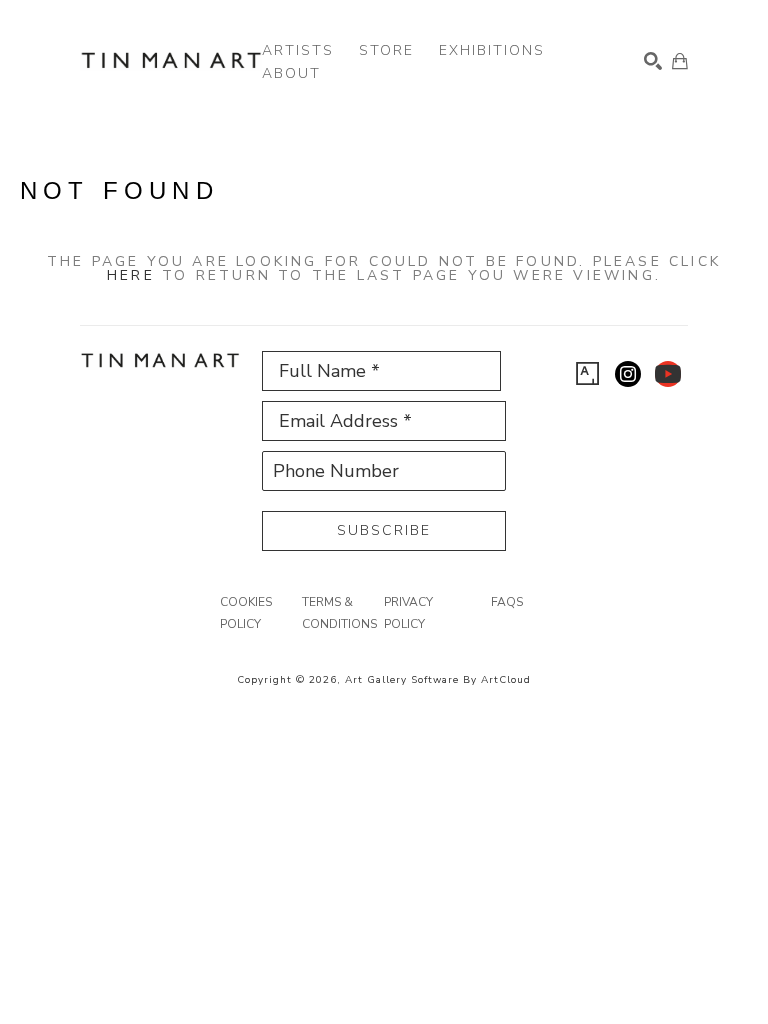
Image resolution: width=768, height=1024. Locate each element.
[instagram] (628, 374)
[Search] (653, 61)
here (131, 275)
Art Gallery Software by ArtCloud (438, 680)
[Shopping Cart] (680, 61)
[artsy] (588, 374)
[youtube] (668, 374)
